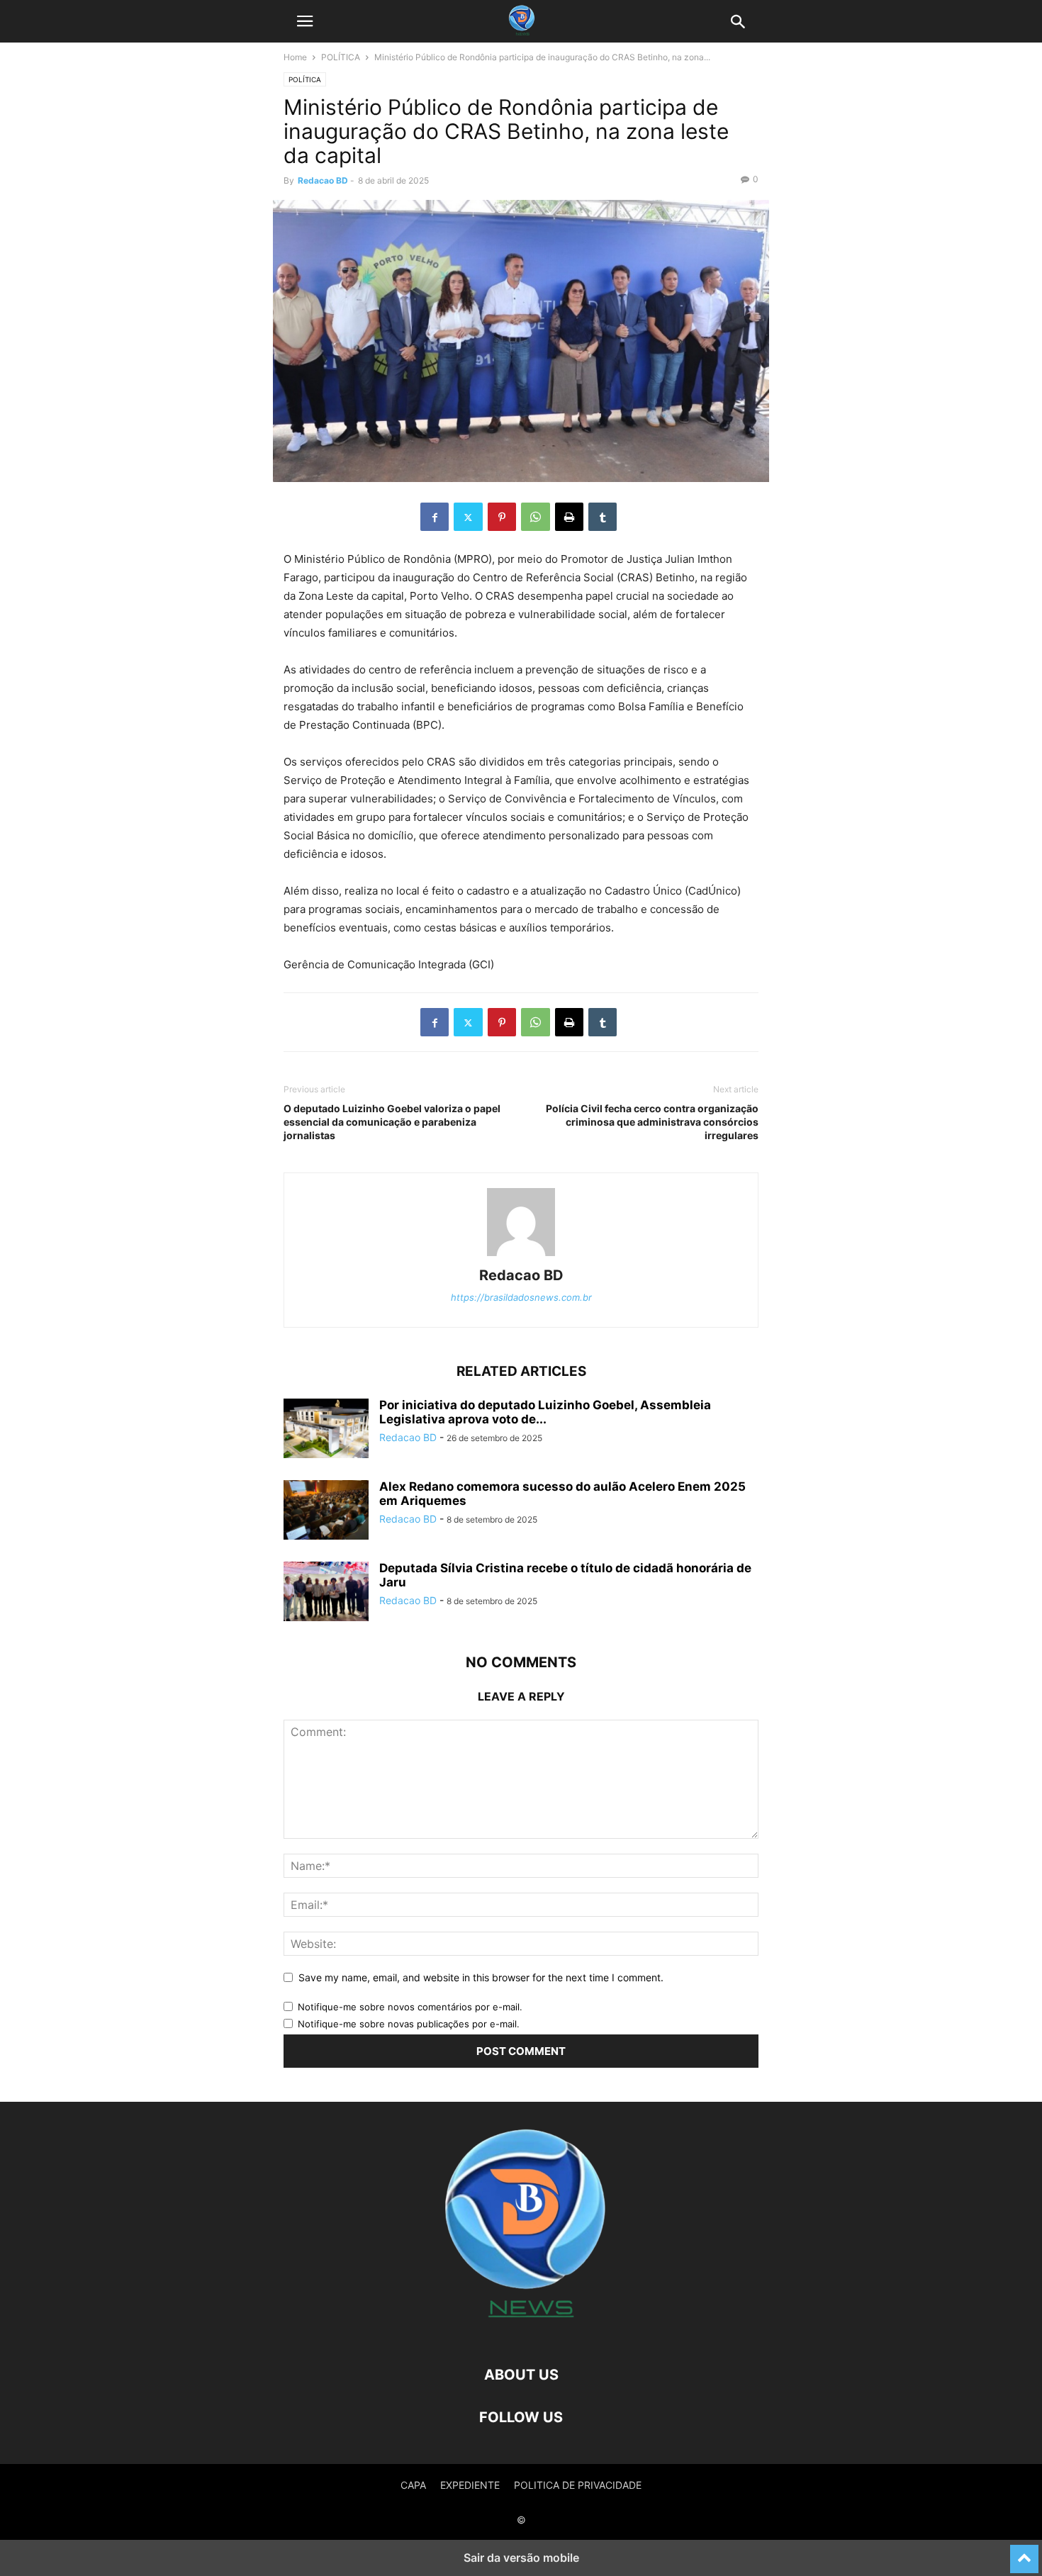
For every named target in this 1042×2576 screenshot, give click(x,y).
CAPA (413, 2485)
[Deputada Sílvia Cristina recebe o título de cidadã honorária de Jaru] (326, 1593)
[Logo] (521, 2332)
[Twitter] (468, 517)
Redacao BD (323, 180)
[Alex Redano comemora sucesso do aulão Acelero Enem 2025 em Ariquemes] (326, 1511)
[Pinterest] (502, 517)
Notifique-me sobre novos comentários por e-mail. (410, 2007)
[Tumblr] (603, 517)
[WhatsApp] (536, 517)
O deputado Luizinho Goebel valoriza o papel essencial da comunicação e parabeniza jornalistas (392, 1122)
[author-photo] (521, 1256)
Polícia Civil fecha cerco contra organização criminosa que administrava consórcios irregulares (652, 1122)
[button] (305, 21)
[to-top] (1024, 2553)
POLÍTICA (341, 57)
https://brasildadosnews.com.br (521, 1297)
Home (295, 57)
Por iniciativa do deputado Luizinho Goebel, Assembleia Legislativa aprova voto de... (545, 1412)
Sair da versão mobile (521, 2558)
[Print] (569, 517)
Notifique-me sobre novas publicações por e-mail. (409, 2024)
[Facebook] (435, 517)
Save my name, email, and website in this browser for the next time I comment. (481, 1977)
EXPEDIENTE (470, 2485)
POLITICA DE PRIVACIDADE (578, 2485)
